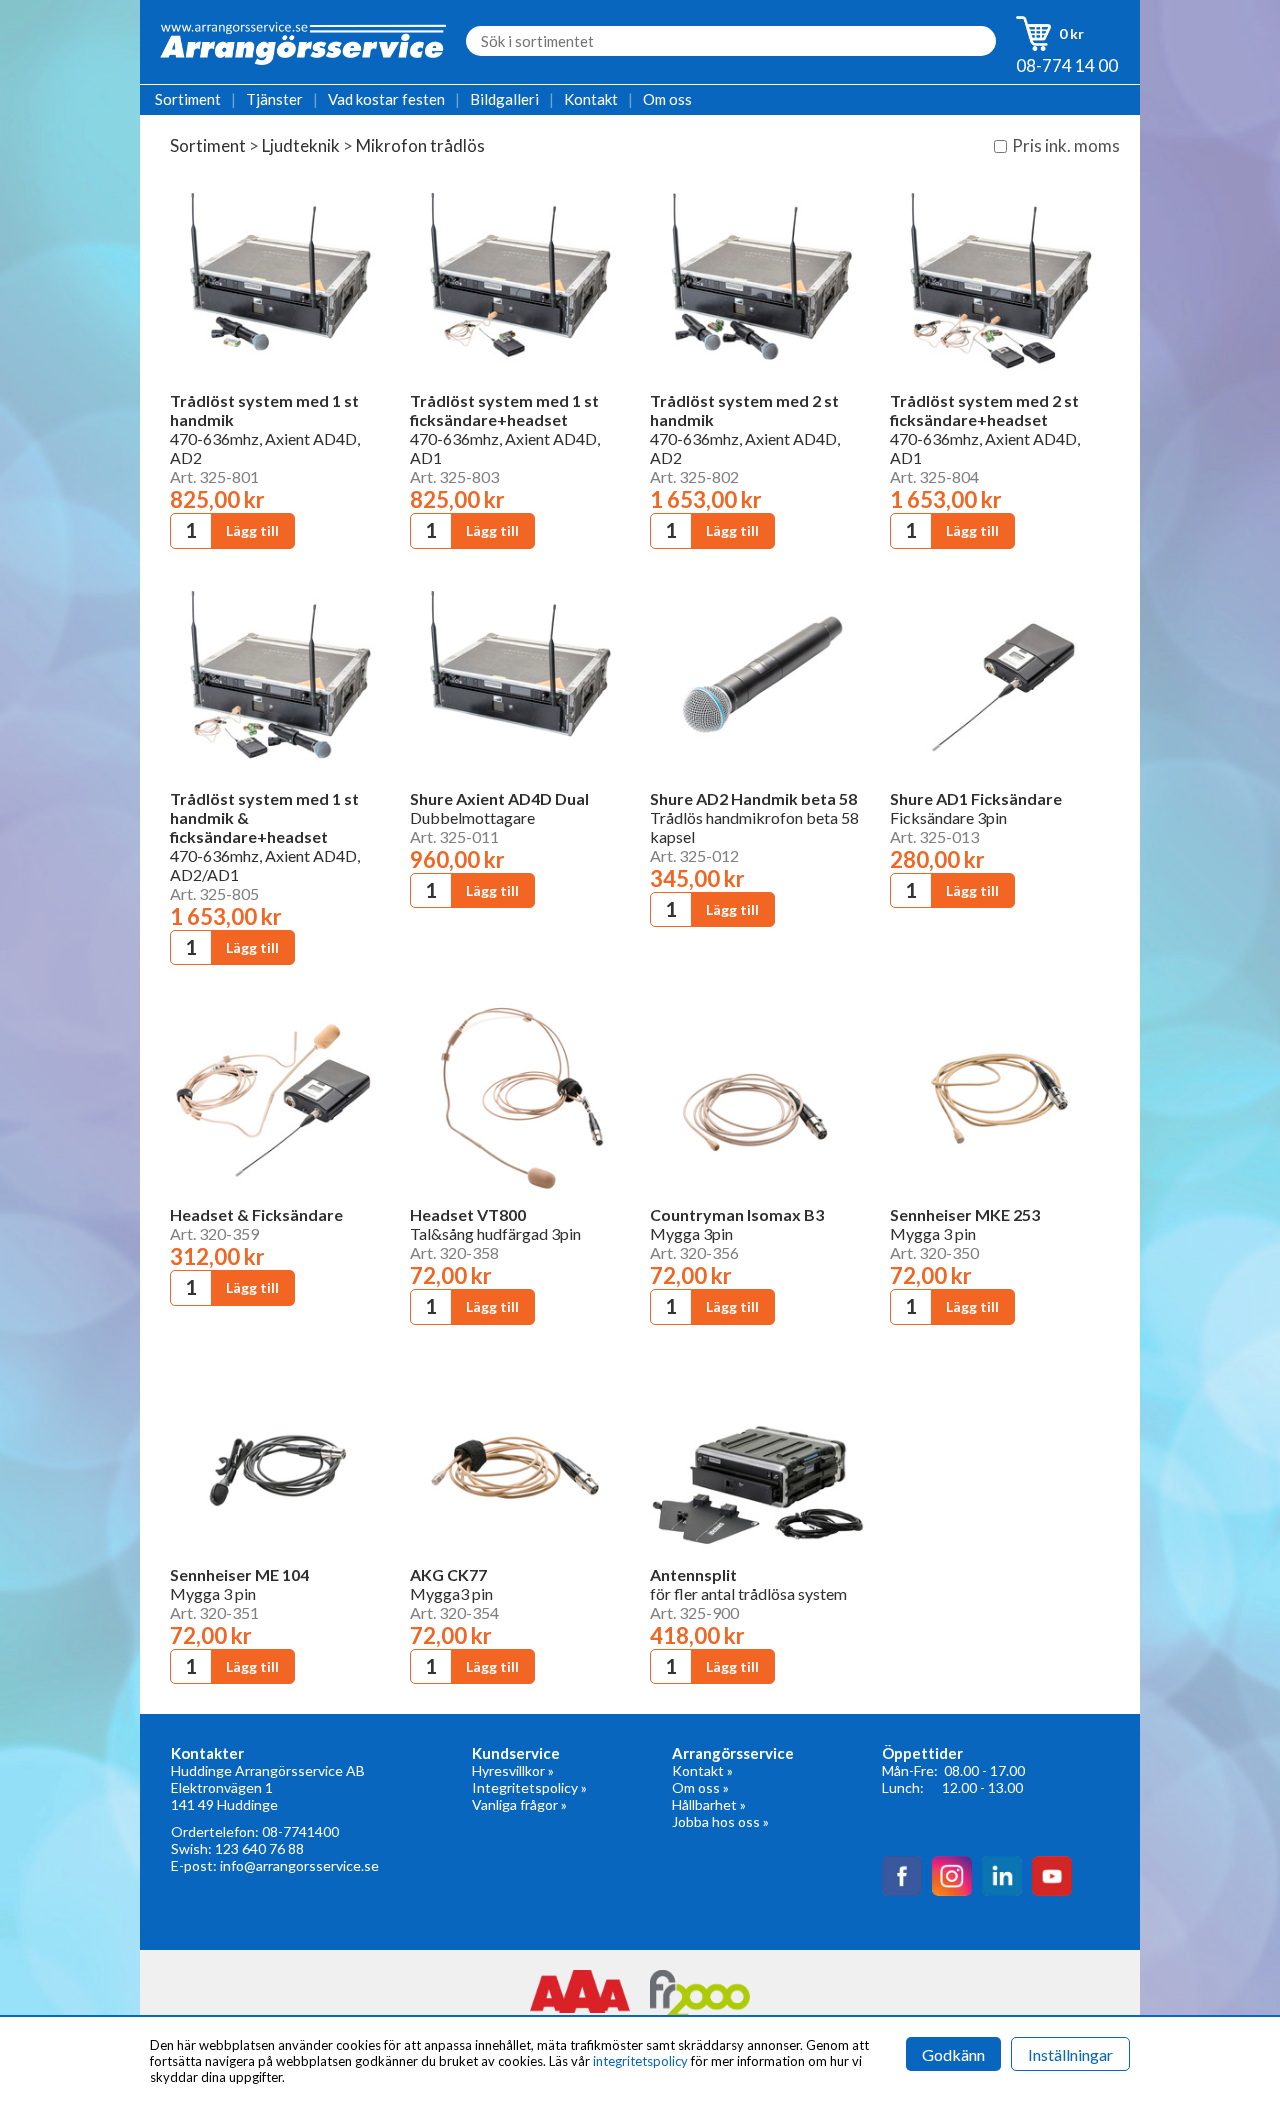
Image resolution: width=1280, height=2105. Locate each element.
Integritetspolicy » (529, 1787)
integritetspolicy (640, 2061)
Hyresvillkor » (513, 1770)
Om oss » (700, 1787)
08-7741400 (300, 1831)
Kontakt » (702, 1770)
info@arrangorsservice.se (299, 1865)
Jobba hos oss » (720, 1821)
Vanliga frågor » (519, 1804)
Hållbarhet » (709, 1804)
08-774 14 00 (1067, 65)
